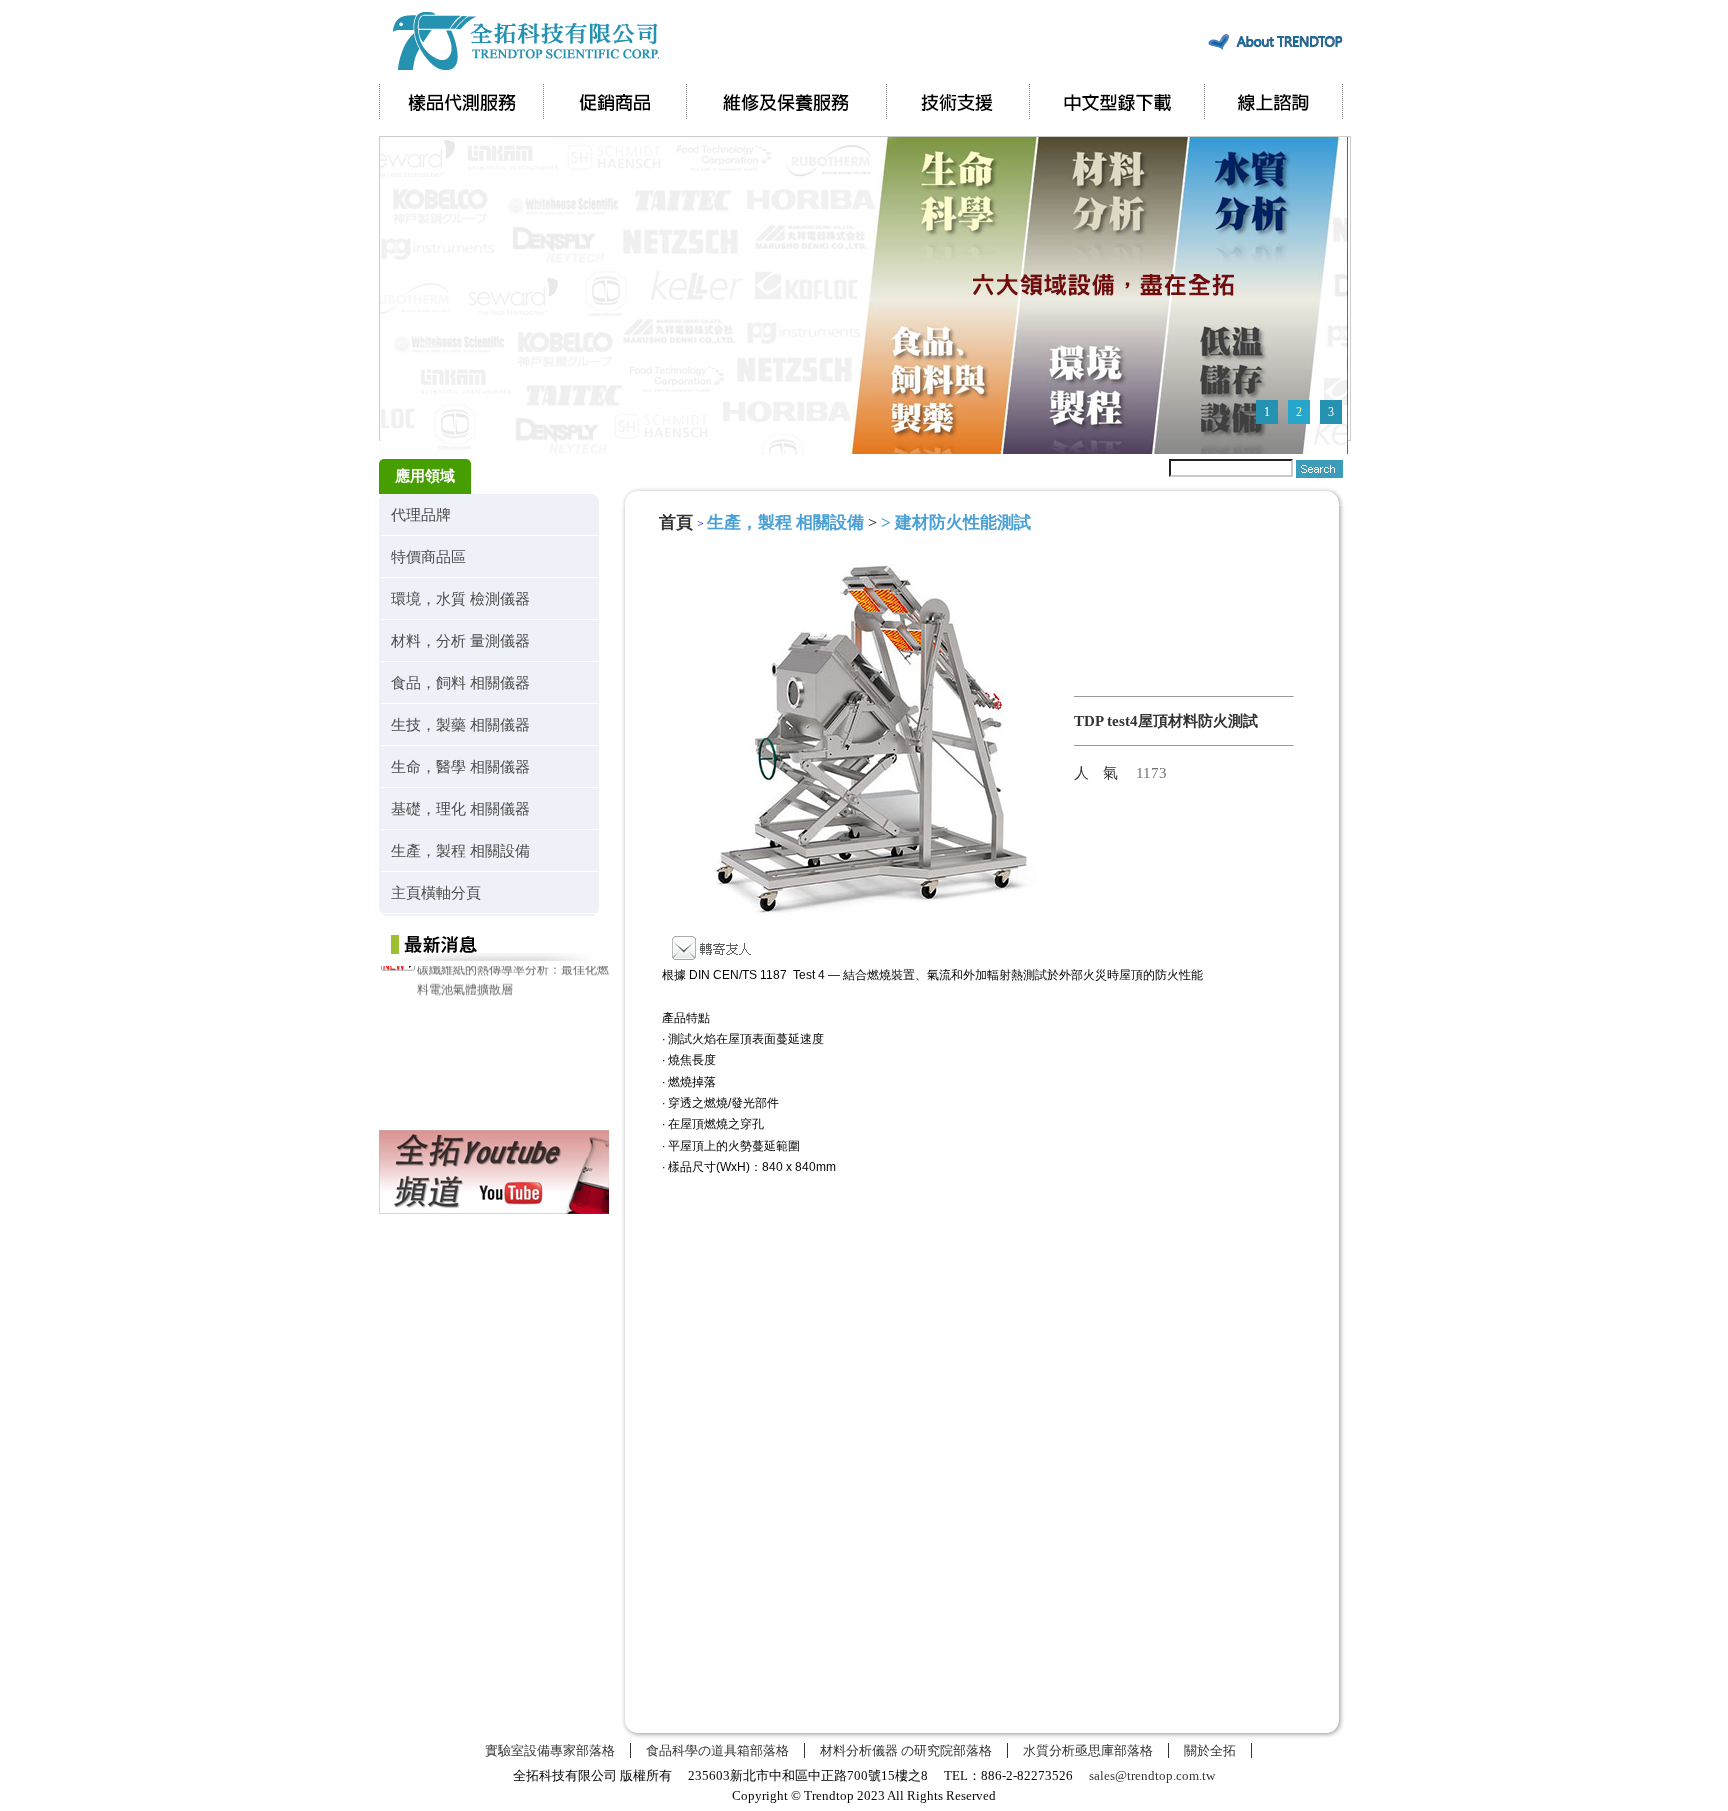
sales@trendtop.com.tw (1152, 1775)
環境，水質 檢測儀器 (460, 598)
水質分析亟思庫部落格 (1088, 1750)
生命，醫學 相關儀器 (460, 766)
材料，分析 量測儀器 (460, 640)
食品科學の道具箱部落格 (717, 1750)
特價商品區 (428, 556)
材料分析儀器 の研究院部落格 (906, 1750)
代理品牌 (421, 514)
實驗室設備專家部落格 (550, 1750)
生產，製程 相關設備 (460, 850)
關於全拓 (1210, 1750)
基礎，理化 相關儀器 (460, 808)
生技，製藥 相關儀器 (460, 724)
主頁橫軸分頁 (436, 892)
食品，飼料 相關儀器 (460, 682)
